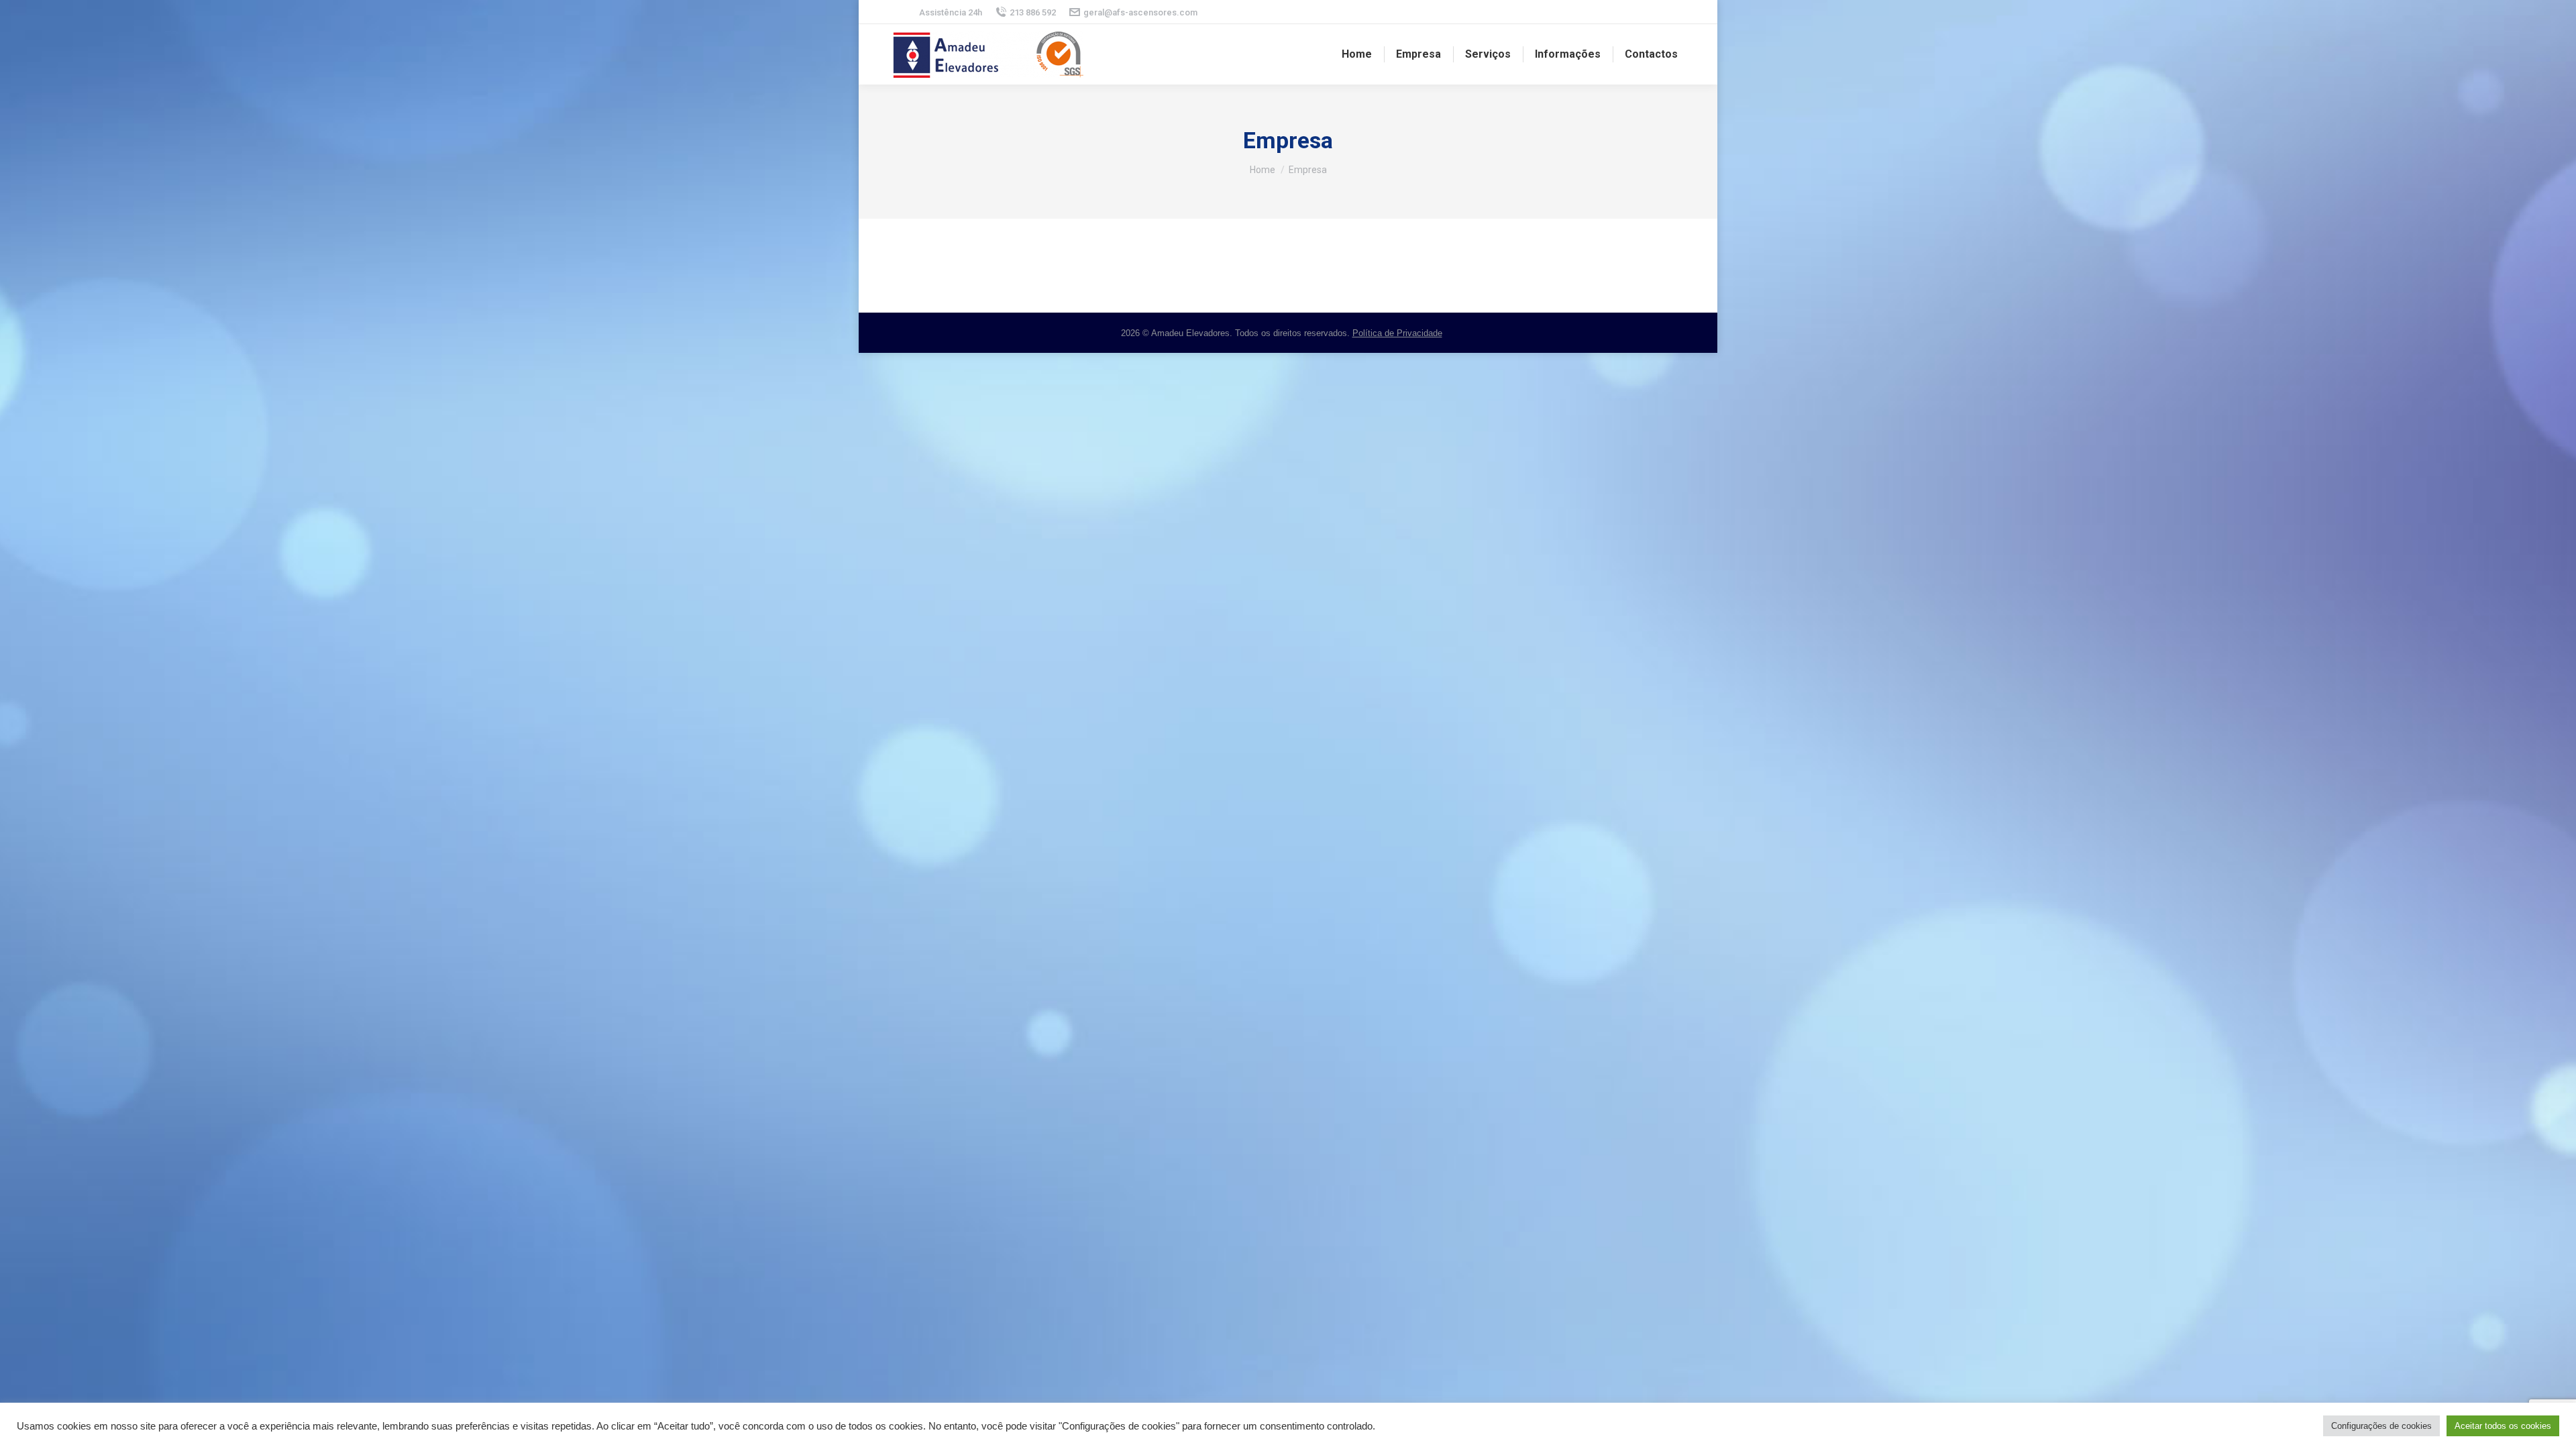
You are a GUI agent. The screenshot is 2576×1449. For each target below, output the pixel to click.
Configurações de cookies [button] (2381, 1426)
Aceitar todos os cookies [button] (2503, 1426)
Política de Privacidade (1397, 333)
